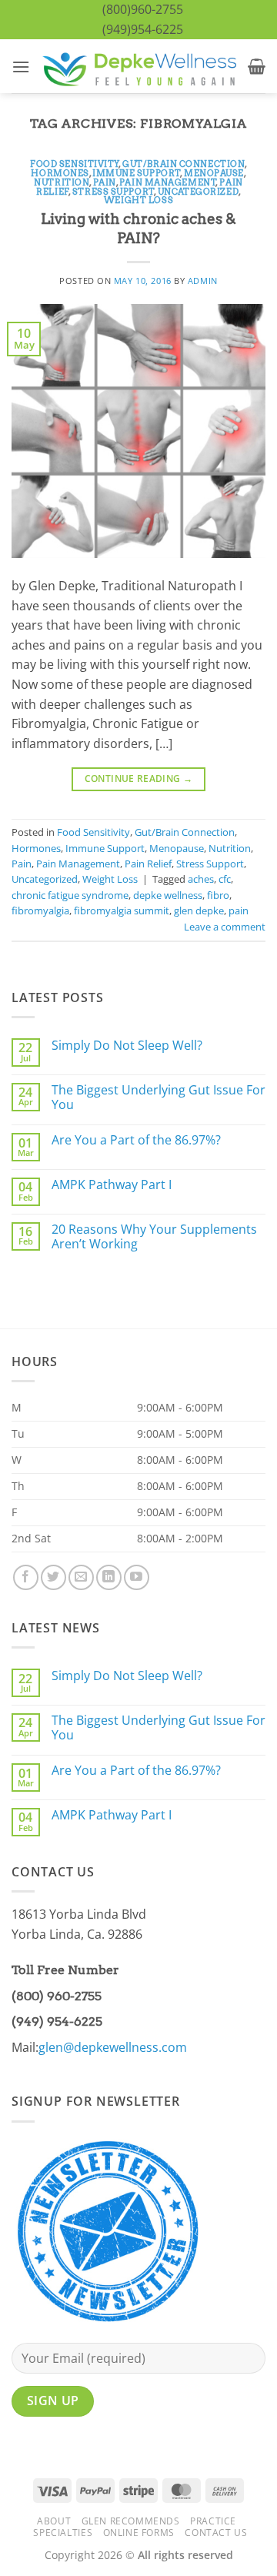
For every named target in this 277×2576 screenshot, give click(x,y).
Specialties (63, 2533)
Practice (213, 2521)
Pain (105, 182)
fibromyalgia (40, 910)
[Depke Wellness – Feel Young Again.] (139, 66)
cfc (225, 879)
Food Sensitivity (75, 164)
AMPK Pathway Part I (112, 1185)
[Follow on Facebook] (26, 1577)
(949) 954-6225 (57, 2021)
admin (203, 281)
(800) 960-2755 (57, 1996)
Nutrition (62, 182)
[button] (21, 67)
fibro (218, 895)
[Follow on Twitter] (53, 1577)
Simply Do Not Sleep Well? (127, 1046)
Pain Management (168, 182)
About (54, 2521)
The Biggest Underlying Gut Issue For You (159, 1098)
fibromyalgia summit (122, 910)
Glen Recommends (131, 2521)
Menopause (214, 173)
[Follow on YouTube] (137, 1577)
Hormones (60, 173)
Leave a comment (225, 927)
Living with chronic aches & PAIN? (138, 229)
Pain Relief (148, 864)
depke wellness (168, 895)
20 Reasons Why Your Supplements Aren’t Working (154, 1237)
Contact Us (216, 2533)
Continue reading (139, 778)
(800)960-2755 (143, 9)
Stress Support (113, 192)
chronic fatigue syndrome (70, 895)
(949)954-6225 (143, 29)
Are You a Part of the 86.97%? (136, 1140)
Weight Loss (138, 200)
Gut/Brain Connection (184, 164)
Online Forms (139, 2533)
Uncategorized (198, 192)
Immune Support (137, 173)
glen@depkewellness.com (113, 2047)
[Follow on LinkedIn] (109, 1577)
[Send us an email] (81, 1577)
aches (201, 879)
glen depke (199, 910)
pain (239, 910)
